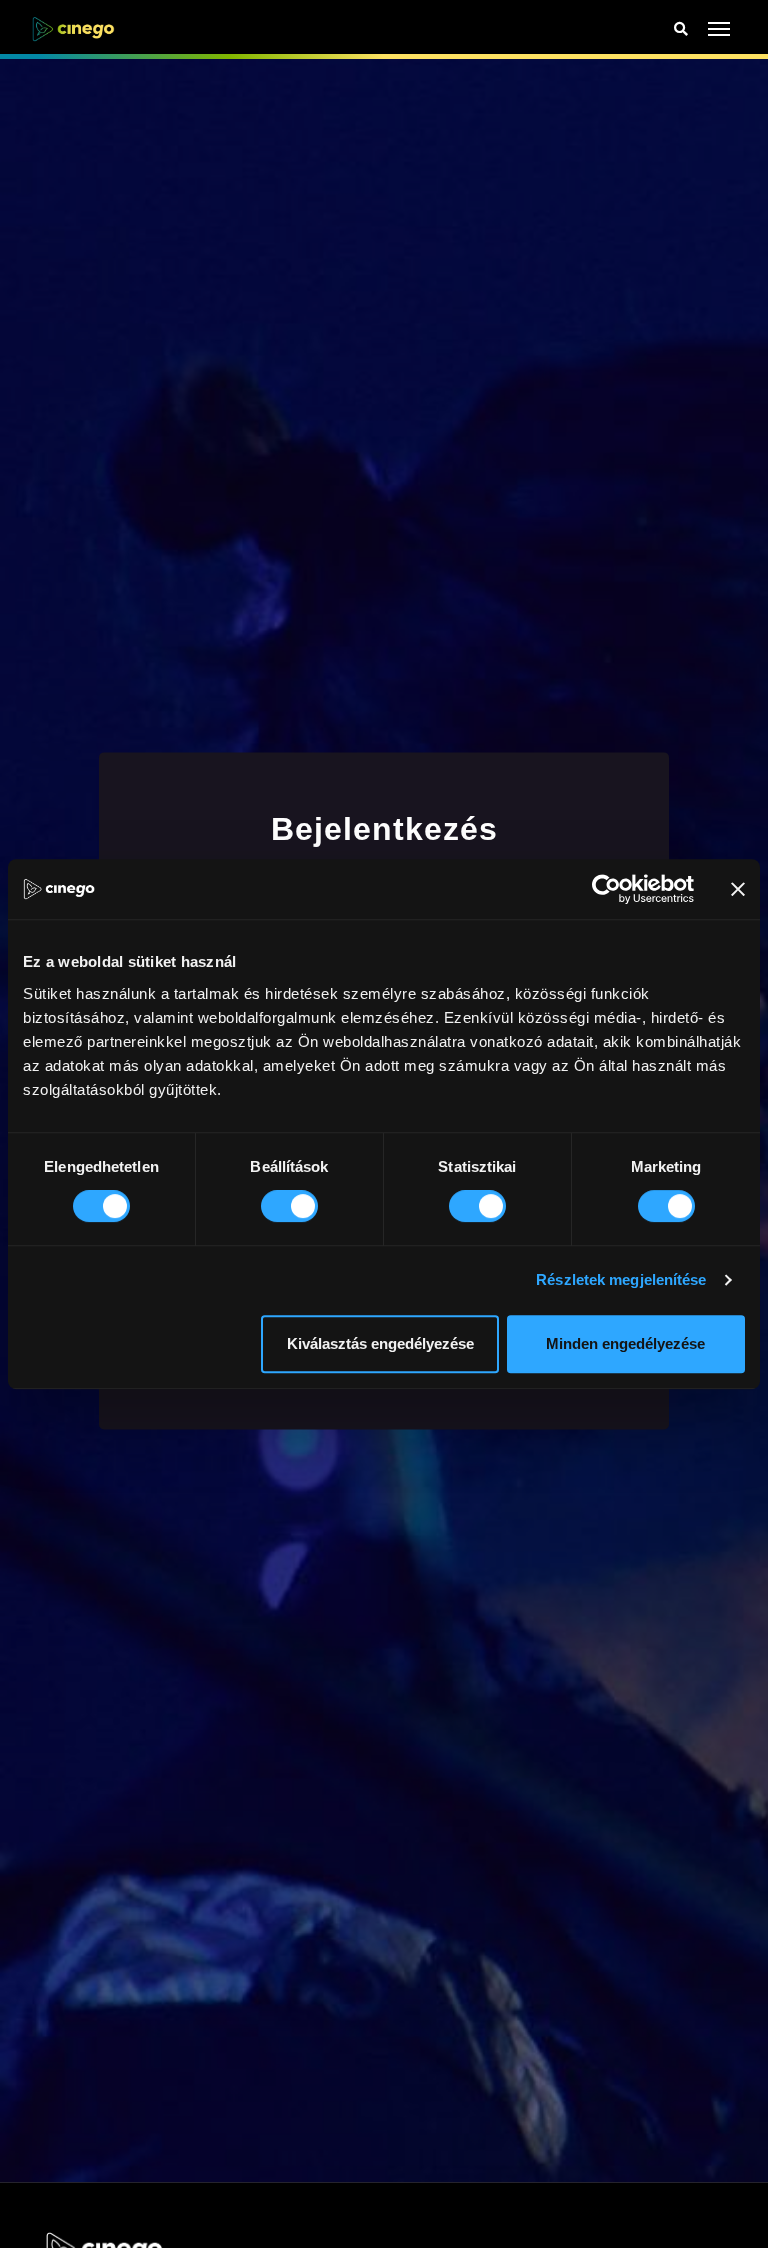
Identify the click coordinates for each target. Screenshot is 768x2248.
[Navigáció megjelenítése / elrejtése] (719, 29)
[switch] (289, 1206)
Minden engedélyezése (625, 1343)
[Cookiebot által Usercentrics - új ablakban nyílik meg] (606, 889)
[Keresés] (681, 29)
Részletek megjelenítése (621, 1279)
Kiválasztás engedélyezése (380, 1343)
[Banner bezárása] (738, 889)
